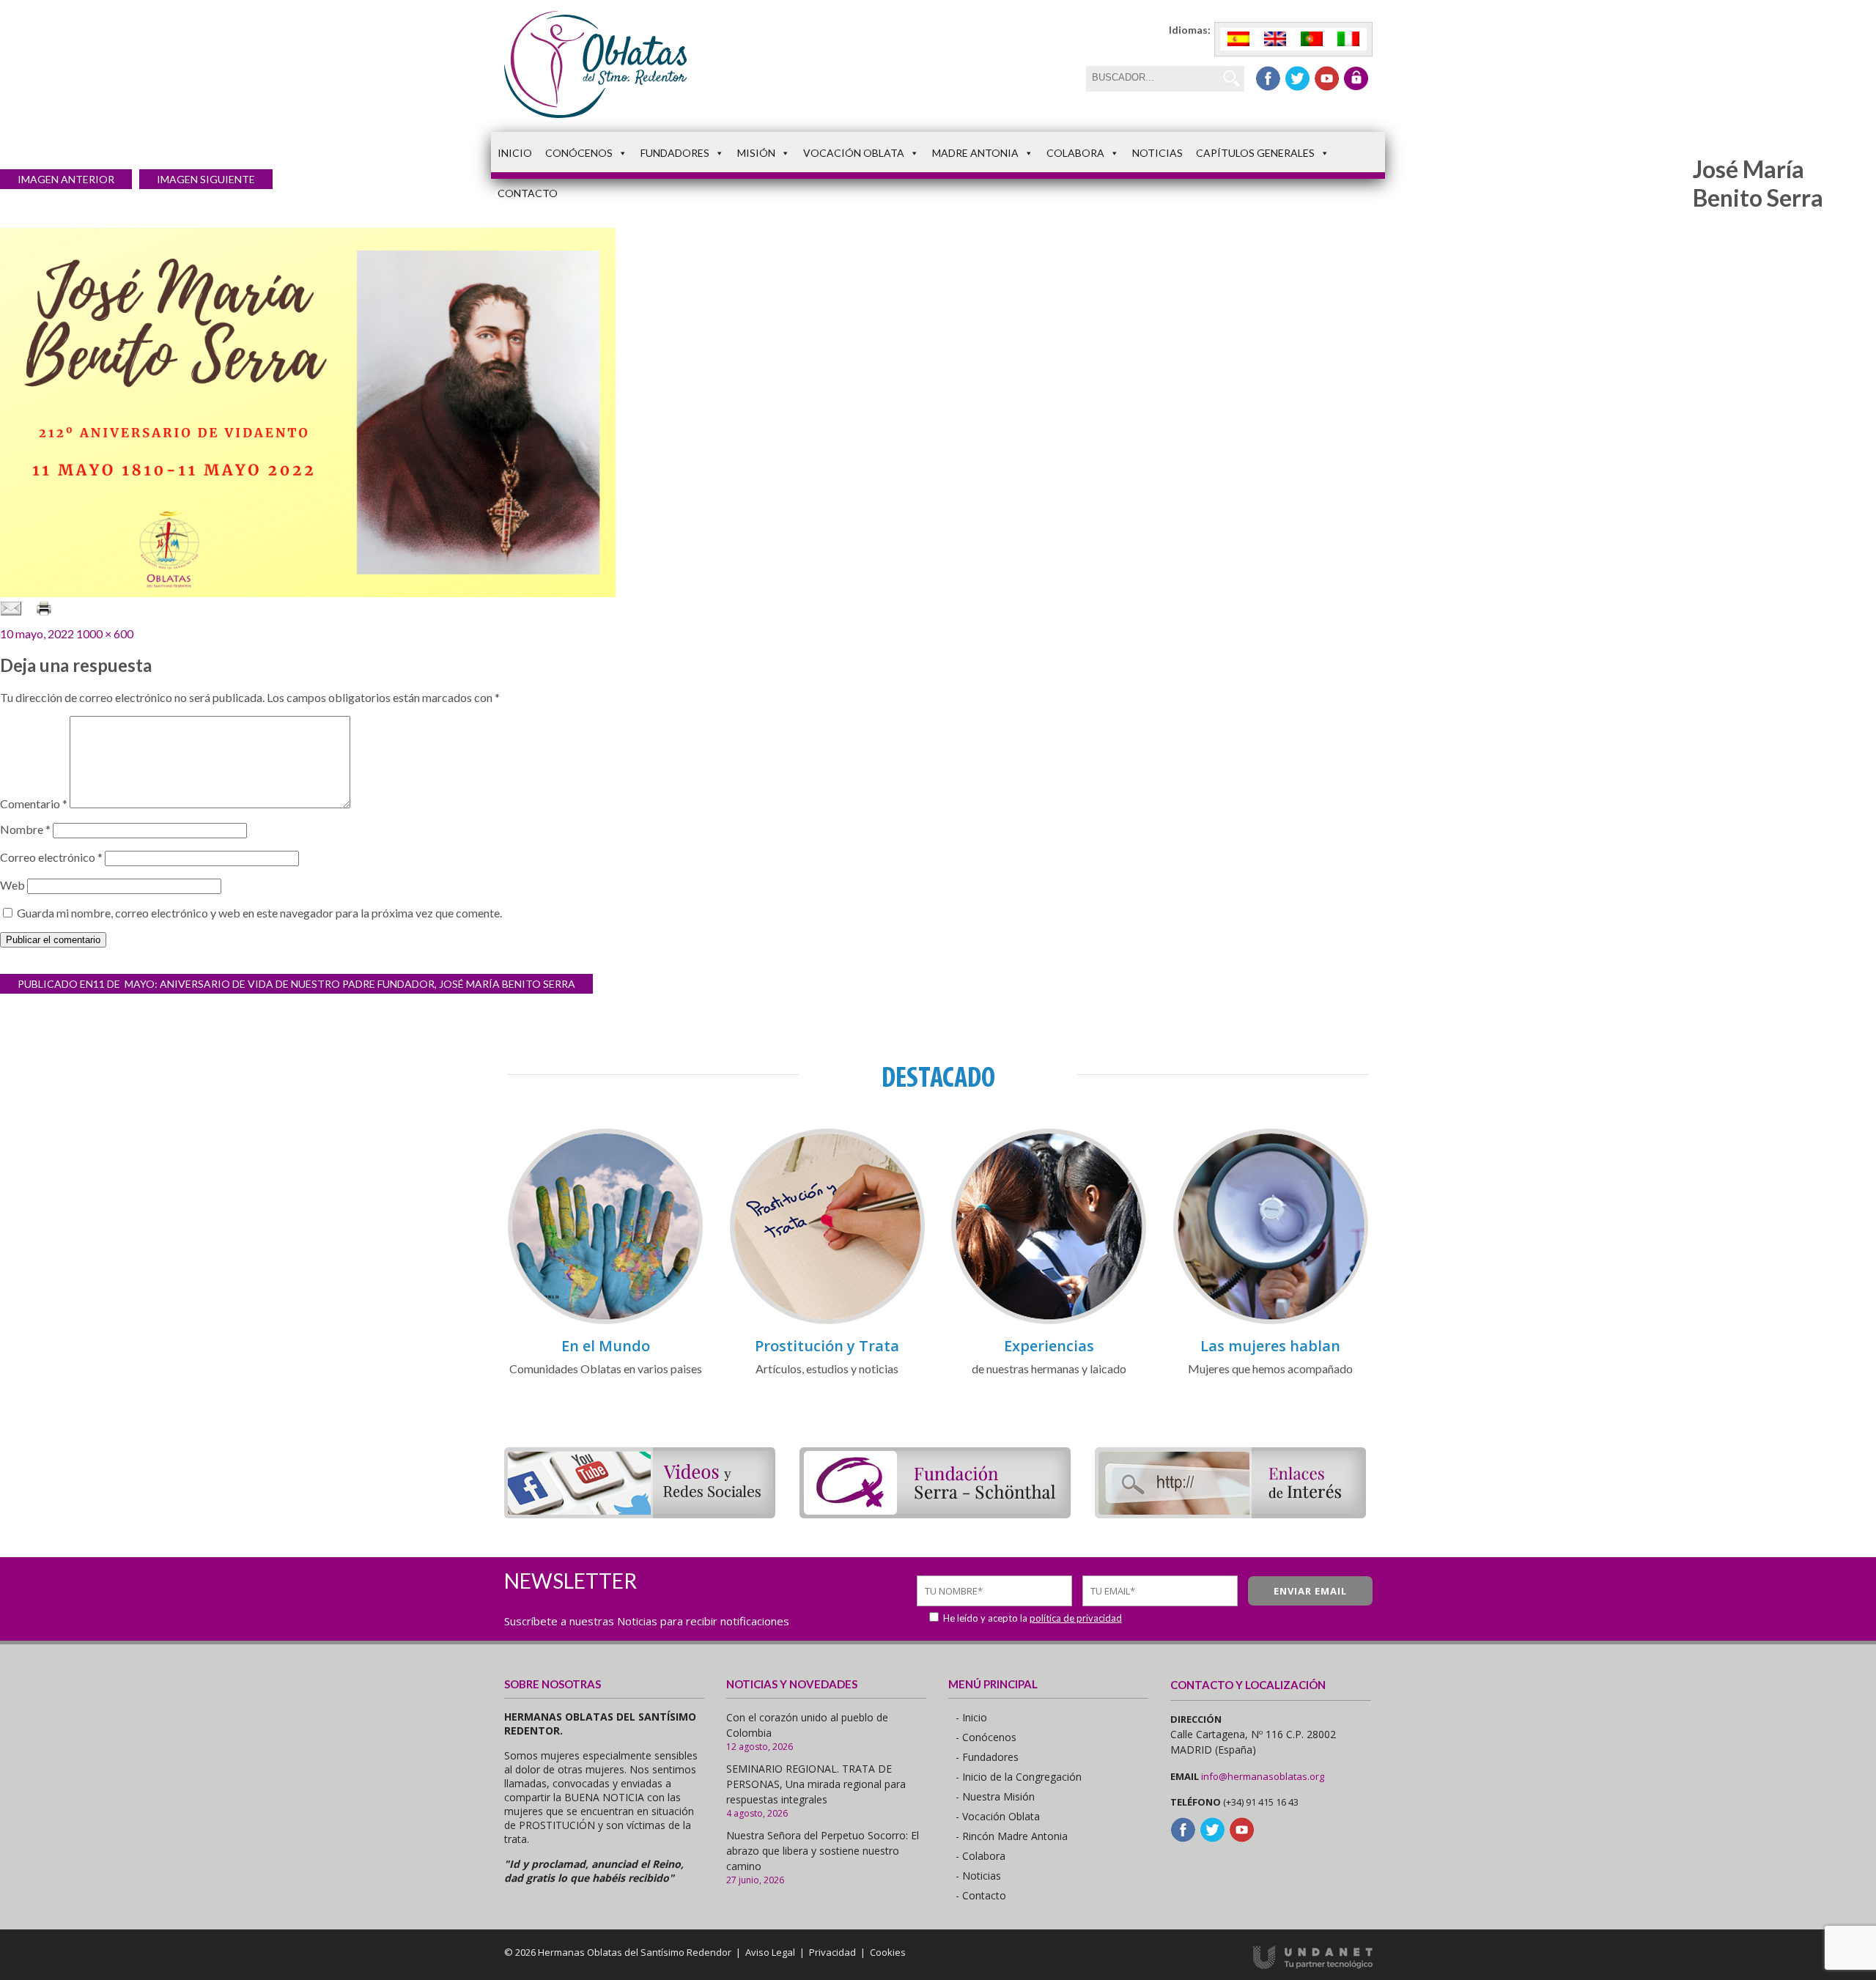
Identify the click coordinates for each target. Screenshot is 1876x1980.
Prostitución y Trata (827, 1346)
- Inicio (971, 1717)
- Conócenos (986, 1737)
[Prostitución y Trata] (827, 1322)
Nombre (25, 829)
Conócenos (579, 153)
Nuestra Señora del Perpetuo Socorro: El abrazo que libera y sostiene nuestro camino (823, 1851)
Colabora (1075, 153)
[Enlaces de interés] (1230, 1514)
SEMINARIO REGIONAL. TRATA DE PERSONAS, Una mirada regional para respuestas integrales (816, 1784)
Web (12, 885)
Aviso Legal (770, 1952)
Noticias (1157, 153)
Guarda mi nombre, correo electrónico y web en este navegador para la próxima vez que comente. (259, 913)
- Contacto (981, 1895)
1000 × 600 (105, 633)
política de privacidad (1076, 1618)
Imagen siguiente (206, 179)
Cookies (888, 1952)
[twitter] (1297, 78)
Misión (756, 153)
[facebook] (1268, 78)
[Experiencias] (1049, 1322)
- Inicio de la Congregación (1019, 1777)
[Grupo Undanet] (1313, 1965)
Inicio (515, 153)
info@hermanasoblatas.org (1263, 1776)
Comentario (34, 804)
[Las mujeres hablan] (1271, 1322)
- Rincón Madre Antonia (1012, 1836)
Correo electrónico (51, 857)
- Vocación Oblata (998, 1816)
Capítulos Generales (1255, 153)
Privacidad (832, 1952)
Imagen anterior (66, 179)
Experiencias (1049, 1346)
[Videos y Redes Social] (640, 1514)
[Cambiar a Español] (1238, 39)
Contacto (528, 193)
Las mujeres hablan (1270, 1346)
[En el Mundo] (605, 1322)
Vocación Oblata (854, 153)
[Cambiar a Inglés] (1275, 39)
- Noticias (978, 1876)
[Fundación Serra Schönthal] (935, 1514)
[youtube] (1327, 78)
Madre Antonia (975, 153)
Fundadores (675, 153)
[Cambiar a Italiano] (1348, 39)
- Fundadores (987, 1757)
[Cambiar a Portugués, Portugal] (1312, 39)
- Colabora (981, 1856)
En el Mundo (606, 1346)
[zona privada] (1356, 78)
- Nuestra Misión (995, 1796)
